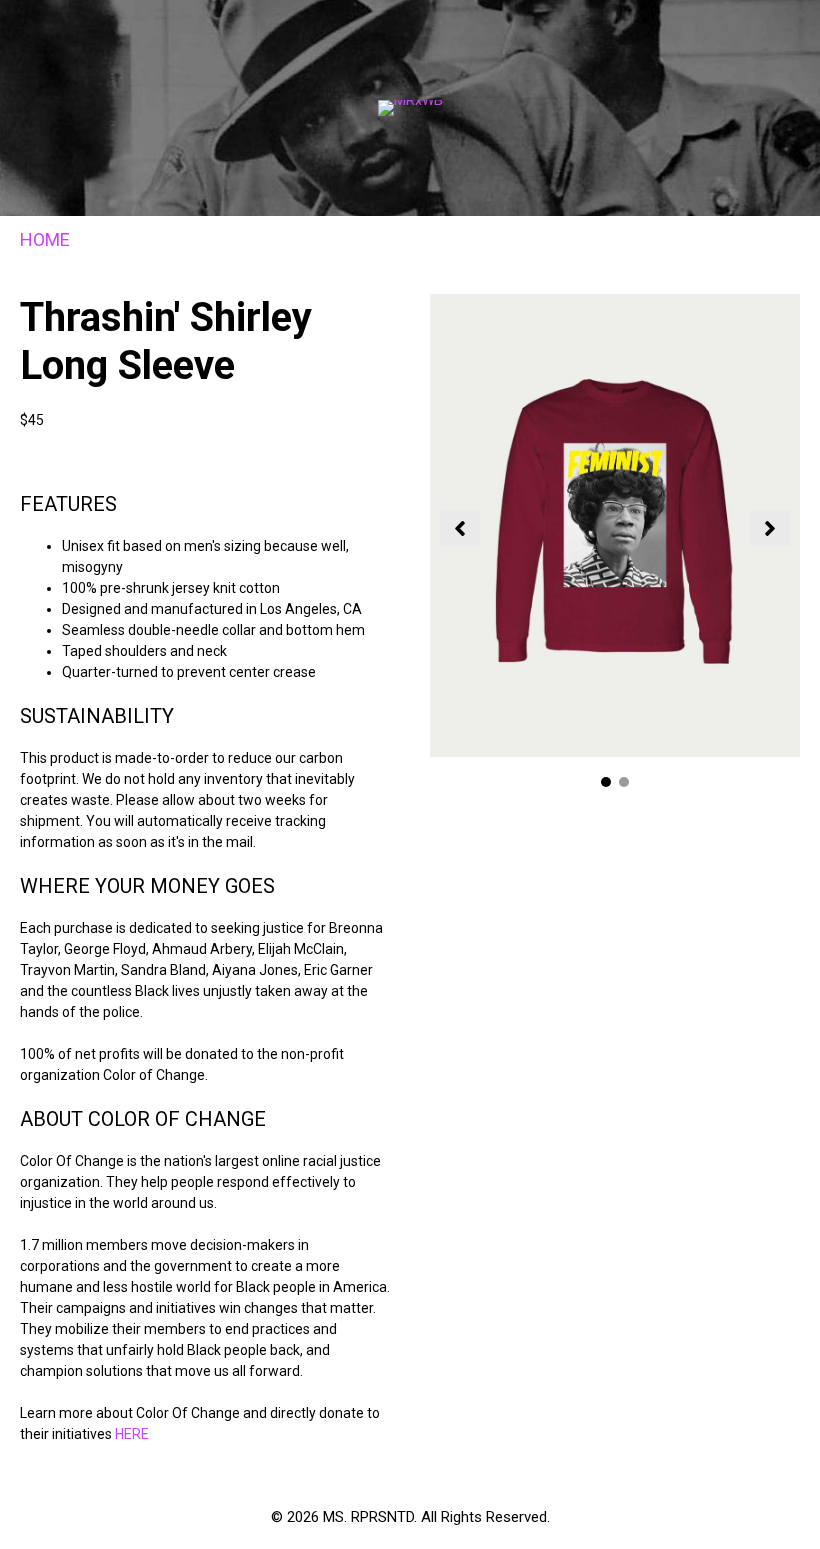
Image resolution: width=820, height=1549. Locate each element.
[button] (460, 528)
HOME (45, 239)
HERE (132, 1434)
